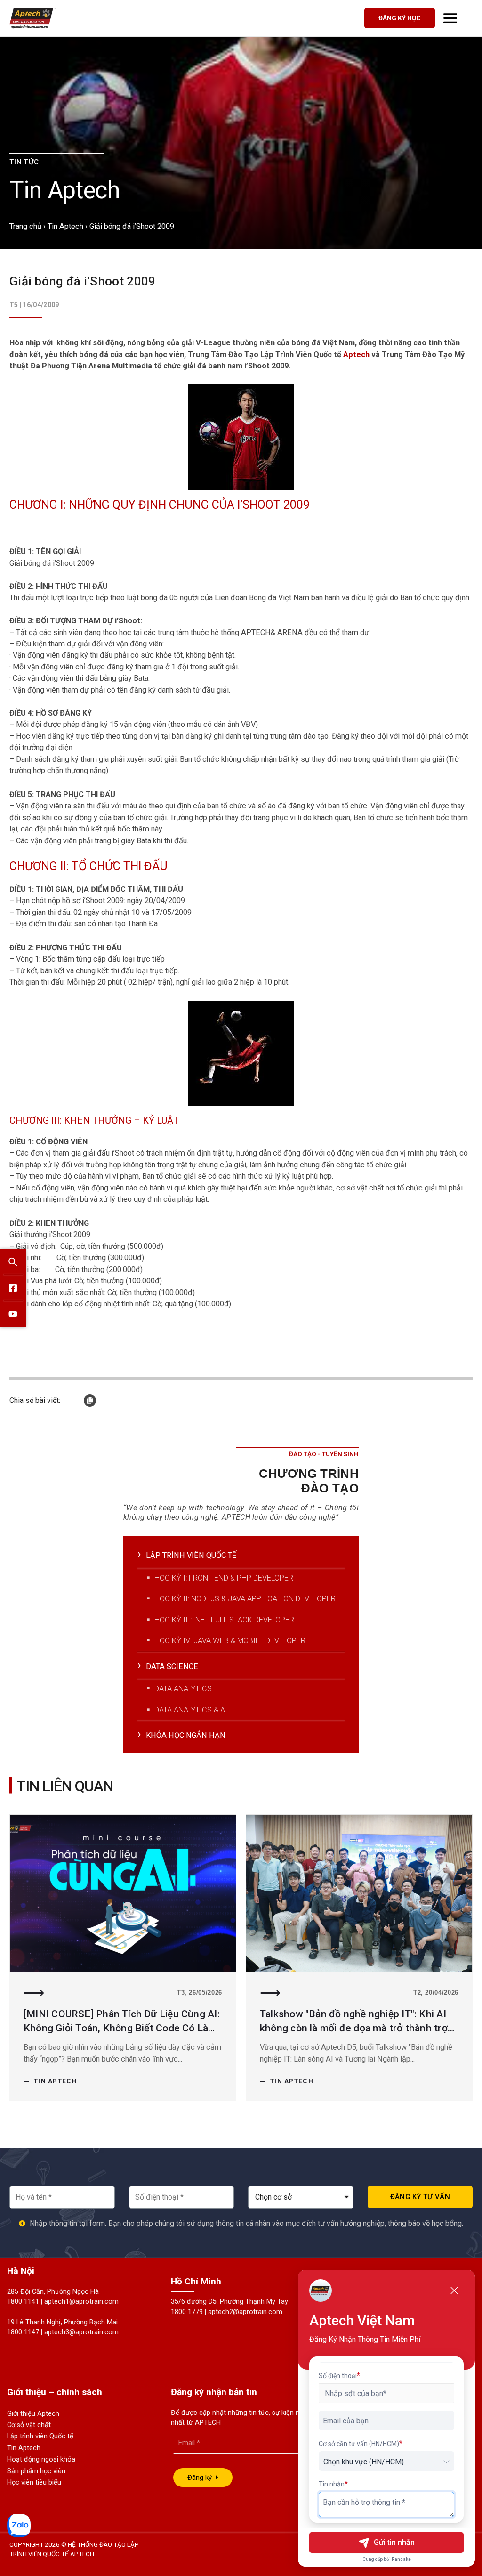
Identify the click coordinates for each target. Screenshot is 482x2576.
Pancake (401, 2559)
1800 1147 (23, 2332)
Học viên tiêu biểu (34, 2482)
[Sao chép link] (90, 1401)
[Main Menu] (450, 18)
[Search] (13, 1262)
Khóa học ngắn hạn (186, 1735)
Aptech (356, 355)
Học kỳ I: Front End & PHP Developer (224, 1578)
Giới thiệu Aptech (33, 2414)
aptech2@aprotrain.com (245, 2312)
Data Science (172, 1667)
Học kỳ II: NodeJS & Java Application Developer (245, 1599)
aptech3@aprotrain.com (81, 2332)
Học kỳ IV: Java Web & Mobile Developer (230, 1641)
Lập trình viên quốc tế (191, 1555)
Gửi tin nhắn (394, 2542)
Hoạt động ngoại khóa (41, 2459)
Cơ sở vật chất (29, 2425)
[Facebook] (13, 1288)
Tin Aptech (65, 226)
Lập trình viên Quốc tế (40, 2436)
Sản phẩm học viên (36, 2471)
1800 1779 (187, 2312)
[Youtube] (13, 1314)
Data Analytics (183, 1689)
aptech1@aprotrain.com (81, 2302)
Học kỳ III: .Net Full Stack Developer (224, 1620)
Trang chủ (25, 226)
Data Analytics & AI (191, 1710)
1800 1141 (23, 2302)
